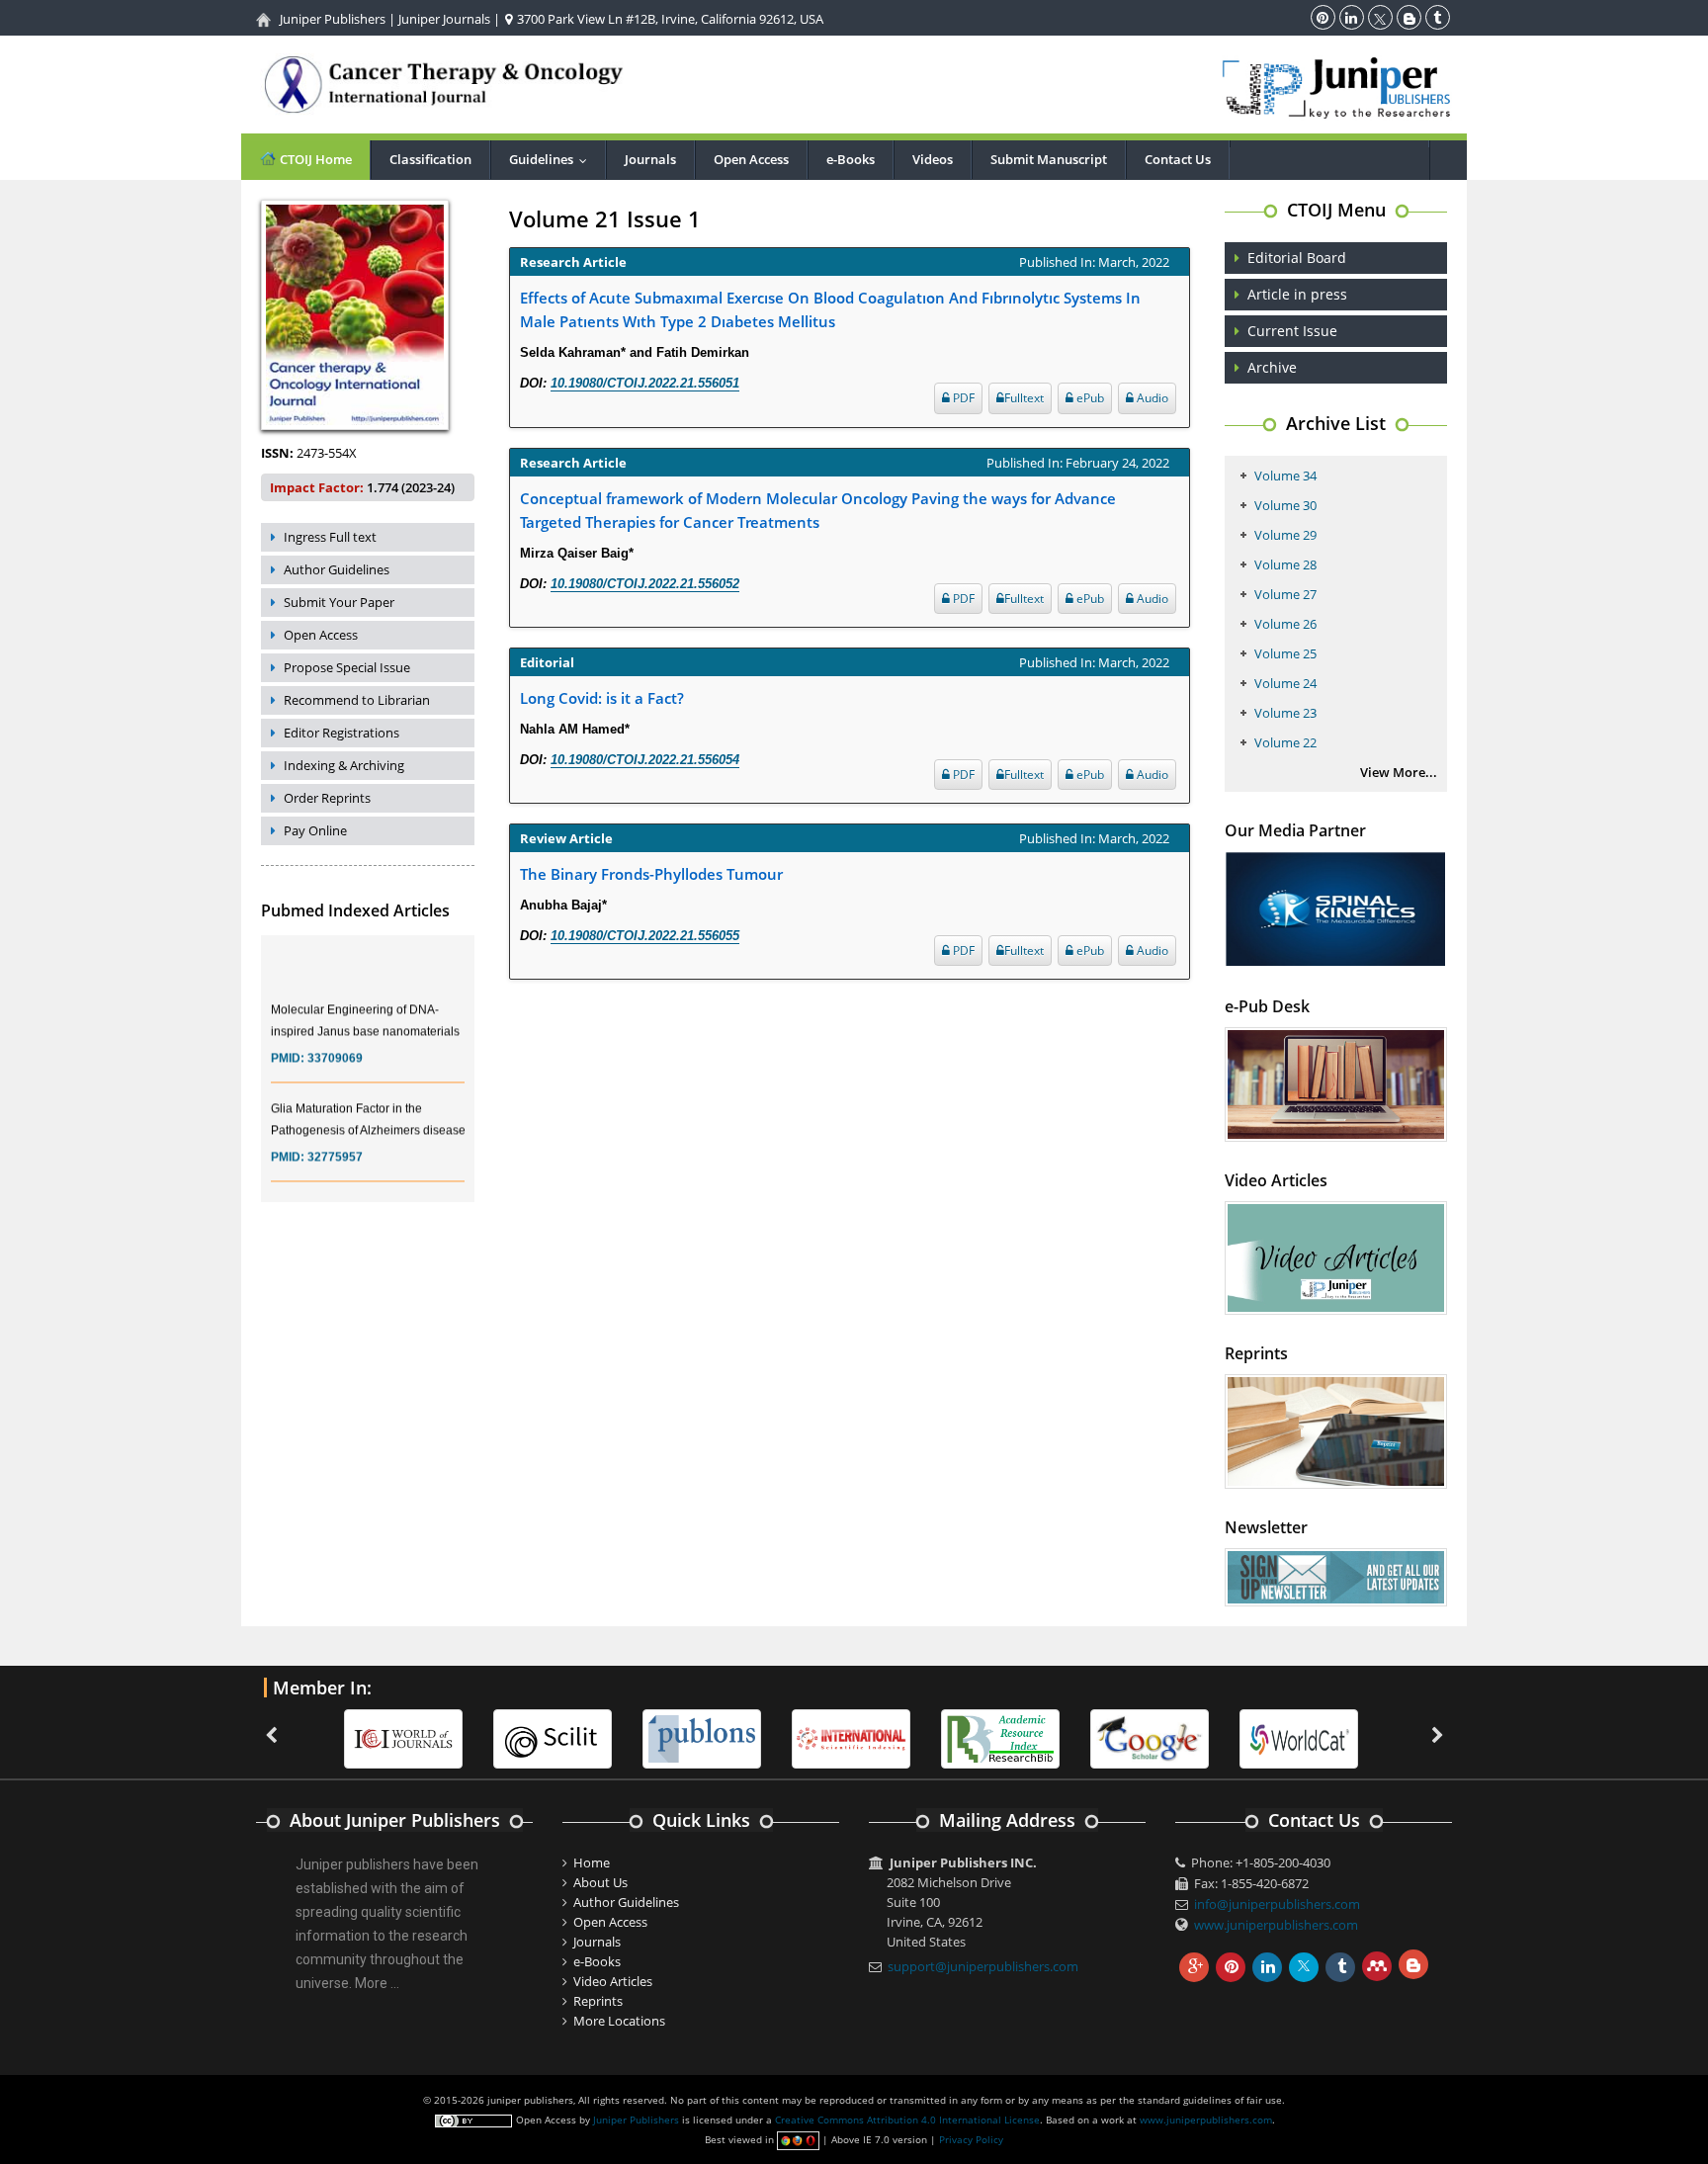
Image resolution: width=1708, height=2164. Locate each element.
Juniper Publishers (333, 19)
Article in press (1297, 294)
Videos (933, 159)
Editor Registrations (342, 733)
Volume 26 (1285, 624)
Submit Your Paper (339, 602)
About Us (600, 1882)
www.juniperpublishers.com (1276, 1925)
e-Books (851, 159)
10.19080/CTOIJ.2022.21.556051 (645, 383)
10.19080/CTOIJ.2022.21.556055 (645, 936)
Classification (430, 159)
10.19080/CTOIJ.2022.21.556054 (645, 760)
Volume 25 (1285, 653)
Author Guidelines (337, 569)
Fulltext (1024, 398)
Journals (650, 159)
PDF (962, 398)
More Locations (619, 2021)
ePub (1089, 398)
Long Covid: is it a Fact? (602, 698)
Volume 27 (1285, 594)
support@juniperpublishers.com (983, 1966)
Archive (1272, 367)
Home (592, 1862)
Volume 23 (1285, 713)
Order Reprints (327, 798)
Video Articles (613, 1981)
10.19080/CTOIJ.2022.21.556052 (645, 584)
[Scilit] (512, 1738)
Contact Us (1178, 159)
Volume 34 (1285, 476)
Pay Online (315, 830)
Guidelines (553, 159)
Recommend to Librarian (357, 700)
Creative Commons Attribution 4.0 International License (907, 2120)
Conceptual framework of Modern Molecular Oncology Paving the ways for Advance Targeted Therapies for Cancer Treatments (818, 510)
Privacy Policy (971, 2139)
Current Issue (1292, 331)
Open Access (751, 159)
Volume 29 (1285, 535)
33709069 (335, 1041)
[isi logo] (811, 1738)
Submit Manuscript (1049, 159)
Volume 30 (1285, 505)
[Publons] (661, 1738)
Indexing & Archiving (344, 765)
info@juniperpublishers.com (1277, 1904)
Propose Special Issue (347, 667)
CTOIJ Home (314, 159)
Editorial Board (1297, 258)
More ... (377, 1983)
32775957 (335, 1140)
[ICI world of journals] (363, 1738)
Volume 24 (1285, 683)
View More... (1399, 772)
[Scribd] (1258, 1738)
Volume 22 (1285, 742)
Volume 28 (1285, 564)
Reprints (598, 2001)
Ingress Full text (330, 537)
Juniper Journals (444, 19)
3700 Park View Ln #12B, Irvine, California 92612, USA (669, 19)
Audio (1151, 398)
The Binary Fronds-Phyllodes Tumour (651, 874)
